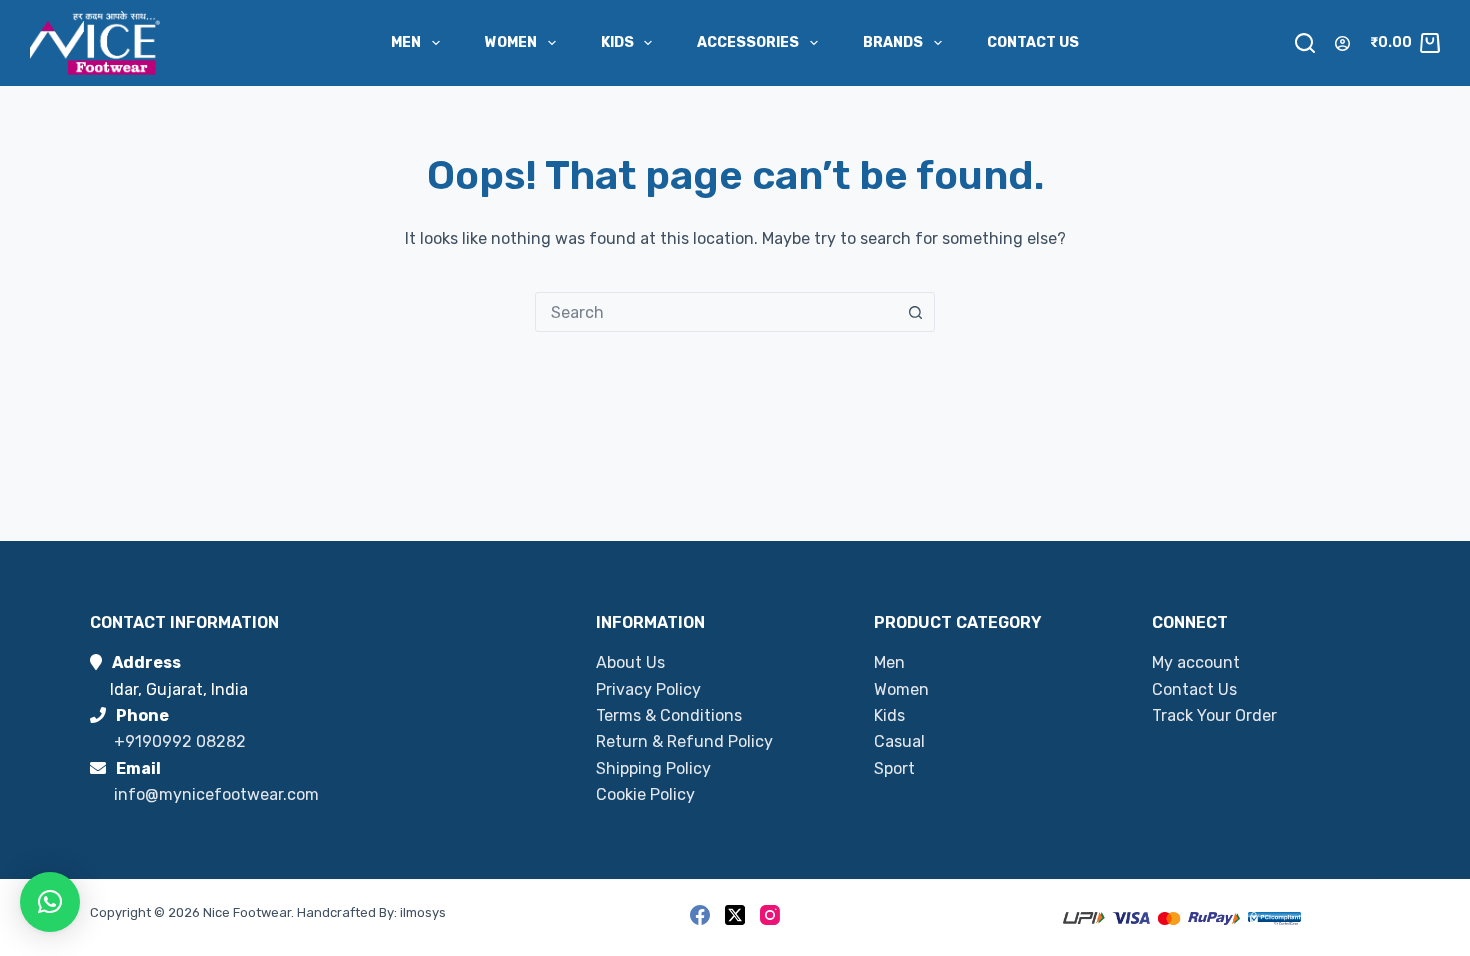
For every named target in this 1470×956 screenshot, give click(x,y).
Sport (894, 768)
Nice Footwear (247, 912)
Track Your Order (1214, 715)
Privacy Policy (648, 689)
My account (1196, 662)
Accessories (748, 42)
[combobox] (716, 312)
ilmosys (423, 912)
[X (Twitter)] (735, 915)
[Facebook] (700, 915)
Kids (617, 42)
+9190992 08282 (180, 741)
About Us (630, 662)
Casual (899, 741)
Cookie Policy (645, 794)
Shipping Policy (653, 768)
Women (511, 42)
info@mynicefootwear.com (216, 794)
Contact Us (1033, 42)
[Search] (1305, 43)
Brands (893, 42)
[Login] (1342, 43)
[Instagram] (770, 915)
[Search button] (915, 312)
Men (406, 42)
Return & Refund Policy (684, 741)
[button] (50, 902)
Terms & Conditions (669, 715)
